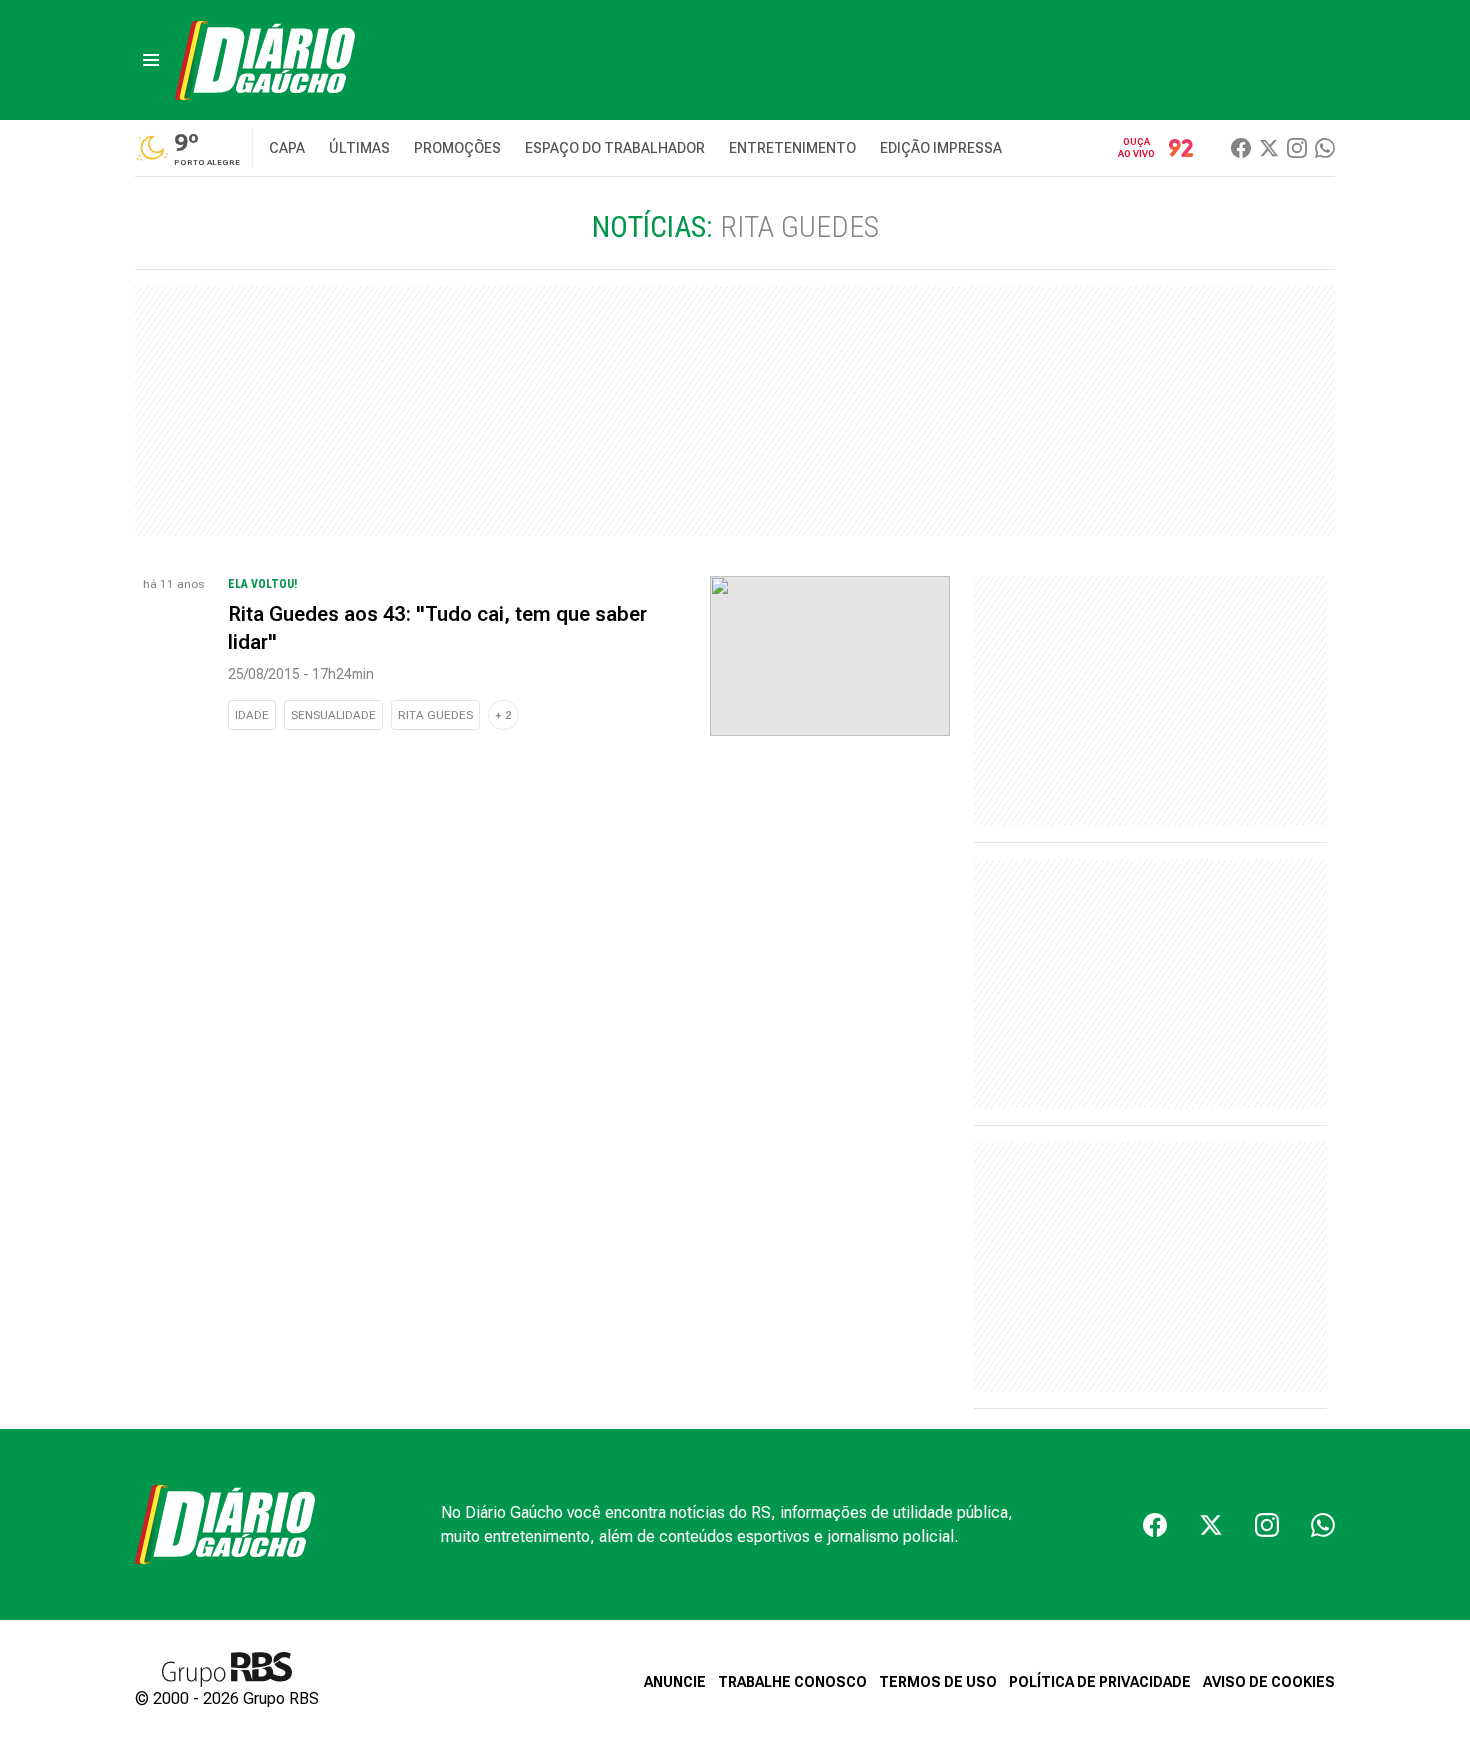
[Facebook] (1241, 148)
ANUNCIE (675, 1682)
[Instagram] (1297, 148)
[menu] (151, 60)
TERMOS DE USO (938, 1682)
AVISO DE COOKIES (1269, 1682)
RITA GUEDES (435, 715)
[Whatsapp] (1325, 148)
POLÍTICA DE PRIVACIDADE (1100, 1682)
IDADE (252, 715)
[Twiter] (1269, 148)
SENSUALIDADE (333, 715)
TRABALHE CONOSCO (792, 1682)
